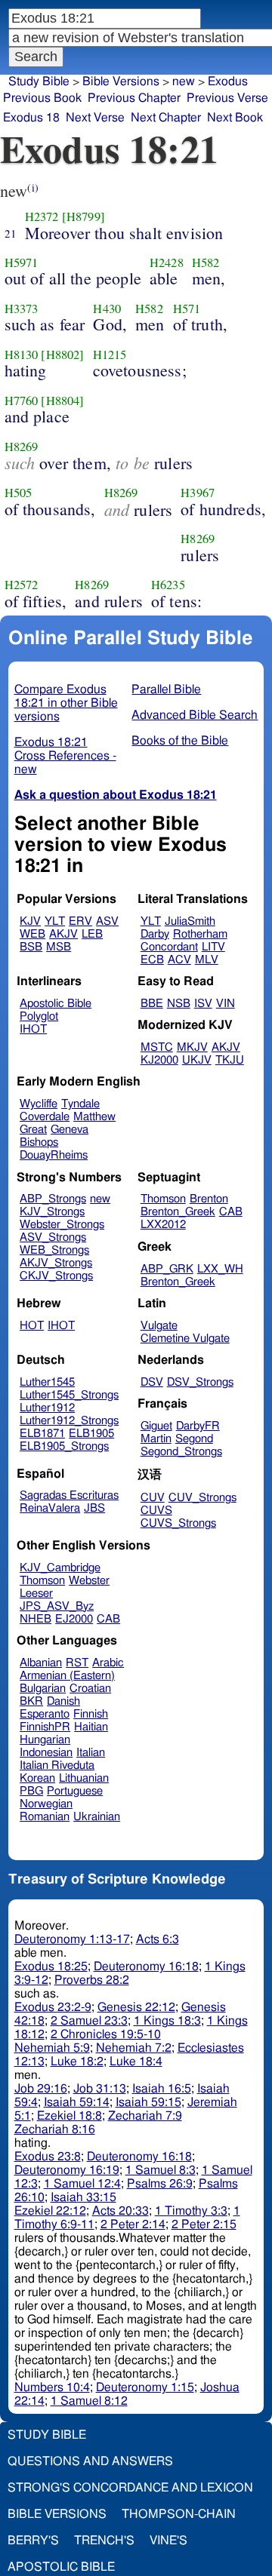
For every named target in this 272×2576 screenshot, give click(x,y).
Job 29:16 (41, 2089)
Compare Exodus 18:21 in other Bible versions (66, 703)
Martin (156, 1439)
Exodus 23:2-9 (53, 2007)
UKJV (197, 1060)
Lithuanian (84, 1778)
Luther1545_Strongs (69, 1395)
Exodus (228, 81)
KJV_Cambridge (60, 1568)
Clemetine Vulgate (185, 1339)
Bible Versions (121, 81)
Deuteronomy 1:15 (145, 2387)
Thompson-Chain (179, 2514)
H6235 (168, 585)
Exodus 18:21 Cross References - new (65, 756)
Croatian (90, 1689)
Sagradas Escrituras (69, 1495)
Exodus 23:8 (48, 2157)
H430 (107, 309)
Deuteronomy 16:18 (146, 1967)
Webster (89, 1581)
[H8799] (83, 216)
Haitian (91, 1727)
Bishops (39, 1142)
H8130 (22, 355)
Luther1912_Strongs (69, 1421)
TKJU (230, 1060)
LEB (92, 934)
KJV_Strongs (52, 1212)
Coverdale (45, 1117)
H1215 (110, 355)
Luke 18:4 (136, 2062)
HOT (32, 1326)
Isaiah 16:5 (162, 2089)
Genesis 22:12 (136, 2007)
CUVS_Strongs (178, 1523)
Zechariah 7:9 (145, 2116)
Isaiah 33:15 (83, 2197)
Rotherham (200, 934)
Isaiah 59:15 (148, 2102)
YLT (55, 921)
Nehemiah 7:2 (134, 2048)
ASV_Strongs (53, 1237)
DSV (152, 1382)
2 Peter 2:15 (204, 2224)
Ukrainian (97, 1817)
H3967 (198, 493)
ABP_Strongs (53, 1199)
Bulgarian (43, 1689)
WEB (32, 934)
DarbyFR (198, 1426)
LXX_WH (220, 1269)
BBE (152, 1004)
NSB (179, 1004)
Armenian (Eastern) (67, 1676)
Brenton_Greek (178, 1212)
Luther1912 (47, 1408)
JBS (94, 1508)
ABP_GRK (167, 1269)
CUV (153, 1498)
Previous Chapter (134, 98)
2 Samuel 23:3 (89, 2021)
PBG (31, 1791)
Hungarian (45, 1740)
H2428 (167, 263)
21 (11, 233)
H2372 (42, 216)
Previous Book (42, 98)
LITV (213, 947)
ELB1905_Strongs (64, 1446)
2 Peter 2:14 (133, 2224)
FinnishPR (45, 1727)
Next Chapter (166, 118)
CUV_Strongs (202, 1498)
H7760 (22, 401)
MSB (59, 947)
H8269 (22, 447)
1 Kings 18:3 (167, 2021)
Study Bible (39, 81)
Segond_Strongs (181, 1452)
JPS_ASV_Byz (57, 1606)
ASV (107, 921)
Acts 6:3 (158, 1939)
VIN (226, 1004)
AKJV (63, 934)
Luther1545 (47, 1382)
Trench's (104, 2541)
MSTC (157, 1047)
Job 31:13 (100, 2089)
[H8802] (62, 355)
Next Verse (95, 118)
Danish (63, 1701)
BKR (31, 1701)
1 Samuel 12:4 (82, 2184)
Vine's (168, 2541)
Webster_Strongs (62, 1225)
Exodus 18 (31, 118)
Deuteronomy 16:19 (67, 2170)
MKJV (192, 1047)
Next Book (235, 118)
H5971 (22, 263)
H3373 (22, 309)
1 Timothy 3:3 (191, 2211)
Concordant (169, 947)
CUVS (156, 1511)
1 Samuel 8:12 (89, 2401)
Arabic (108, 1663)
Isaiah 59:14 (77, 2102)
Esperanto (45, 1714)
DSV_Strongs (200, 1382)
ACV (179, 960)
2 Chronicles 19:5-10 (106, 2034)
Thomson (163, 1199)
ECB (152, 960)
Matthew (94, 1117)
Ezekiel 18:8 (70, 2116)
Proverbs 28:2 (92, 1980)
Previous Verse (227, 98)
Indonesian (46, 1753)
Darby (155, 934)
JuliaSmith (190, 921)
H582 (206, 263)
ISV (203, 1004)
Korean (37, 1778)
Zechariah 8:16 (55, 2129)
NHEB (36, 1619)
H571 (187, 309)
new (184, 81)
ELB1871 (42, 1434)
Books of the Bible (180, 741)
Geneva (70, 1130)
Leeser (36, 1593)
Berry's (33, 2541)
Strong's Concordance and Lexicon (130, 2488)
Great (33, 1130)
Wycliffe (39, 1104)
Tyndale (80, 1104)
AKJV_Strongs (56, 1263)
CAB (231, 1212)
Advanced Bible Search (195, 715)
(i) (32, 187)
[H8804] (62, 401)
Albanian (41, 1663)
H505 (19, 493)
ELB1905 (91, 1434)
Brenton (209, 1199)
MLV (207, 960)
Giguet (156, 1426)
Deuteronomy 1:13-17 (72, 1939)
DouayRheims (54, 1155)
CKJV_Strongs (56, 1276)
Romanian (45, 1817)
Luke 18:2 (77, 2062)
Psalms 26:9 (160, 2184)
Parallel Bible (166, 689)
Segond (194, 1439)
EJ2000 (74, 1619)
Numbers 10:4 (52, 2387)
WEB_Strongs (54, 1250)
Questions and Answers (90, 2461)
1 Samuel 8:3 (161, 2170)
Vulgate (159, 1326)
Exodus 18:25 (51, 1967)
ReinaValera (50, 1508)
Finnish (91, 1714)
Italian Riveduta (57, 1765)
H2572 (22, 585)
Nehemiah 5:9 (52, 2048)
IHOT (33, 1029)
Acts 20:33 (121, 2211)
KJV (30, 921)
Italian (91, 1753)
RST (77, 1663)
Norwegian (46, 1804)
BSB (31, 947)
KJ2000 (159, 1060)
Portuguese (75, 1791)
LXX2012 (163, 1225)
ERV (80, 921)
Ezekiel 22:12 (50, 2211)
